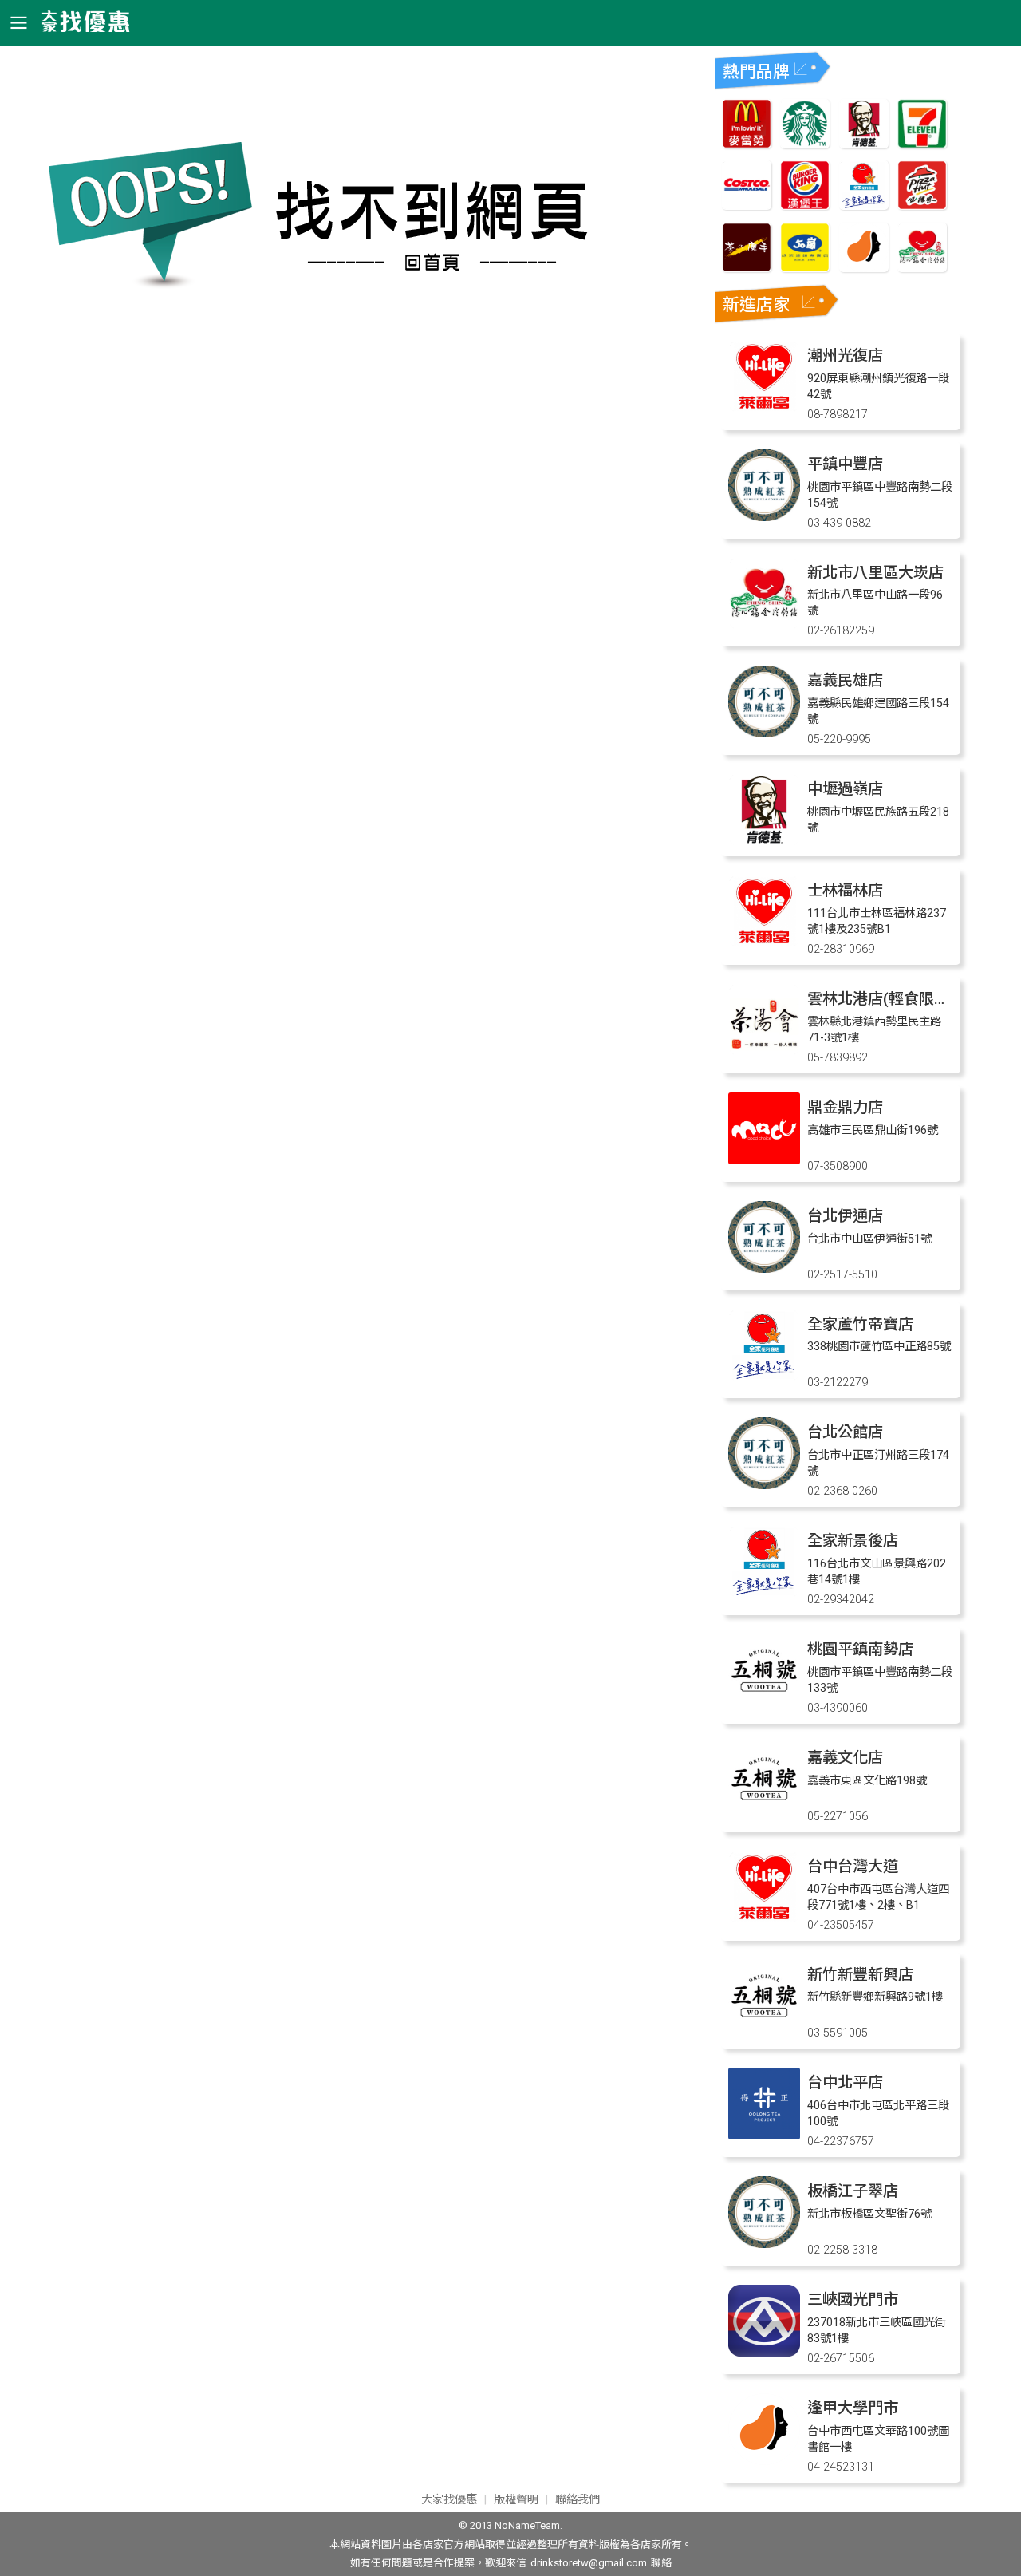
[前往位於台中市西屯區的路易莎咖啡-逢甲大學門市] (764, 2461)
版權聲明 (516, 2500)
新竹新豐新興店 (860, 1975)
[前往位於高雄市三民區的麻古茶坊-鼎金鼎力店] (764, 1160)
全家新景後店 (853, 1541)
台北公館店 (845, 1432)
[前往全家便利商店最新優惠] (864, 205)
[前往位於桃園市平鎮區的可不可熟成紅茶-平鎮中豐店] (764, 517)
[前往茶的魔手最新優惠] (747, 268)
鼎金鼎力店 (845, 1107)
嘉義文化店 (845, 1758)
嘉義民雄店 (845, 680)
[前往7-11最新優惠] (922, 144)
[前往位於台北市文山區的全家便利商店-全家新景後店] (764, 1593)
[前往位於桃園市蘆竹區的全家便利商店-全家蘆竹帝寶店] (764, 1377)
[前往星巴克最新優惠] (805, 144)
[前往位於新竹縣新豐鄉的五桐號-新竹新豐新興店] (764, 2027)
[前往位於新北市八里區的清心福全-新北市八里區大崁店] (764, 625)
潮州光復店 (845, 356)
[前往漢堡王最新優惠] (805, 205)
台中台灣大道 (853, 1866)
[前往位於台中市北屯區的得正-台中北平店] (764, 2135)
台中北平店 (845, 2082)
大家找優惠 (449, 2500)
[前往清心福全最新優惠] (922, 268)
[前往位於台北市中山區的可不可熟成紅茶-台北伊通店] (764, 1268)
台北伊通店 (845, 1216)
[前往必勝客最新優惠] (922, 205)
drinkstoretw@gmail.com (589, 2563)
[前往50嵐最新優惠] (805, 268)
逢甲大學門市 (853, 2408)
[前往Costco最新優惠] (747, 205)
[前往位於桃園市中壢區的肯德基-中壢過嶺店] (764, 842)
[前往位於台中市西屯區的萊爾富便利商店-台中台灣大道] (764, 1919)
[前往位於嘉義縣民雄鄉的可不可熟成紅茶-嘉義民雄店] (764, 733)
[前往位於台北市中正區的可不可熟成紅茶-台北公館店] (764, 1485)
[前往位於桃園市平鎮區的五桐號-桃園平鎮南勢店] (764, 1702)
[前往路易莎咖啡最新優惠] (864, 268)
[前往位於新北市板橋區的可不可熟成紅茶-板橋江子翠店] (764, 2244)
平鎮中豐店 (845, 464)
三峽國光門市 (853, 2299)
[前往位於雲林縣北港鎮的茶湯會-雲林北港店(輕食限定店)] (764, 1051)
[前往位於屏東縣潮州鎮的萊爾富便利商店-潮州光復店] (764, 408)
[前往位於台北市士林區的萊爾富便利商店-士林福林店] (764, 943)
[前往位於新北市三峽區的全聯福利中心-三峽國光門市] (764, 2352)
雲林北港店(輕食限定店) (888, 999)
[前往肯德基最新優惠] (864, 144)
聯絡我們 (578, 2500)
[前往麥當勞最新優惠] (747, 144)
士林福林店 (845, 890)
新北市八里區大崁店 (875, 573)
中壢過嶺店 (845, 789)
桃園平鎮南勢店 (860, 1649)
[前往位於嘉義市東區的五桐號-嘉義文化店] (764, 1810)
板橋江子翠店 (853, 2191)
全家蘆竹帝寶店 (860, 1324)
